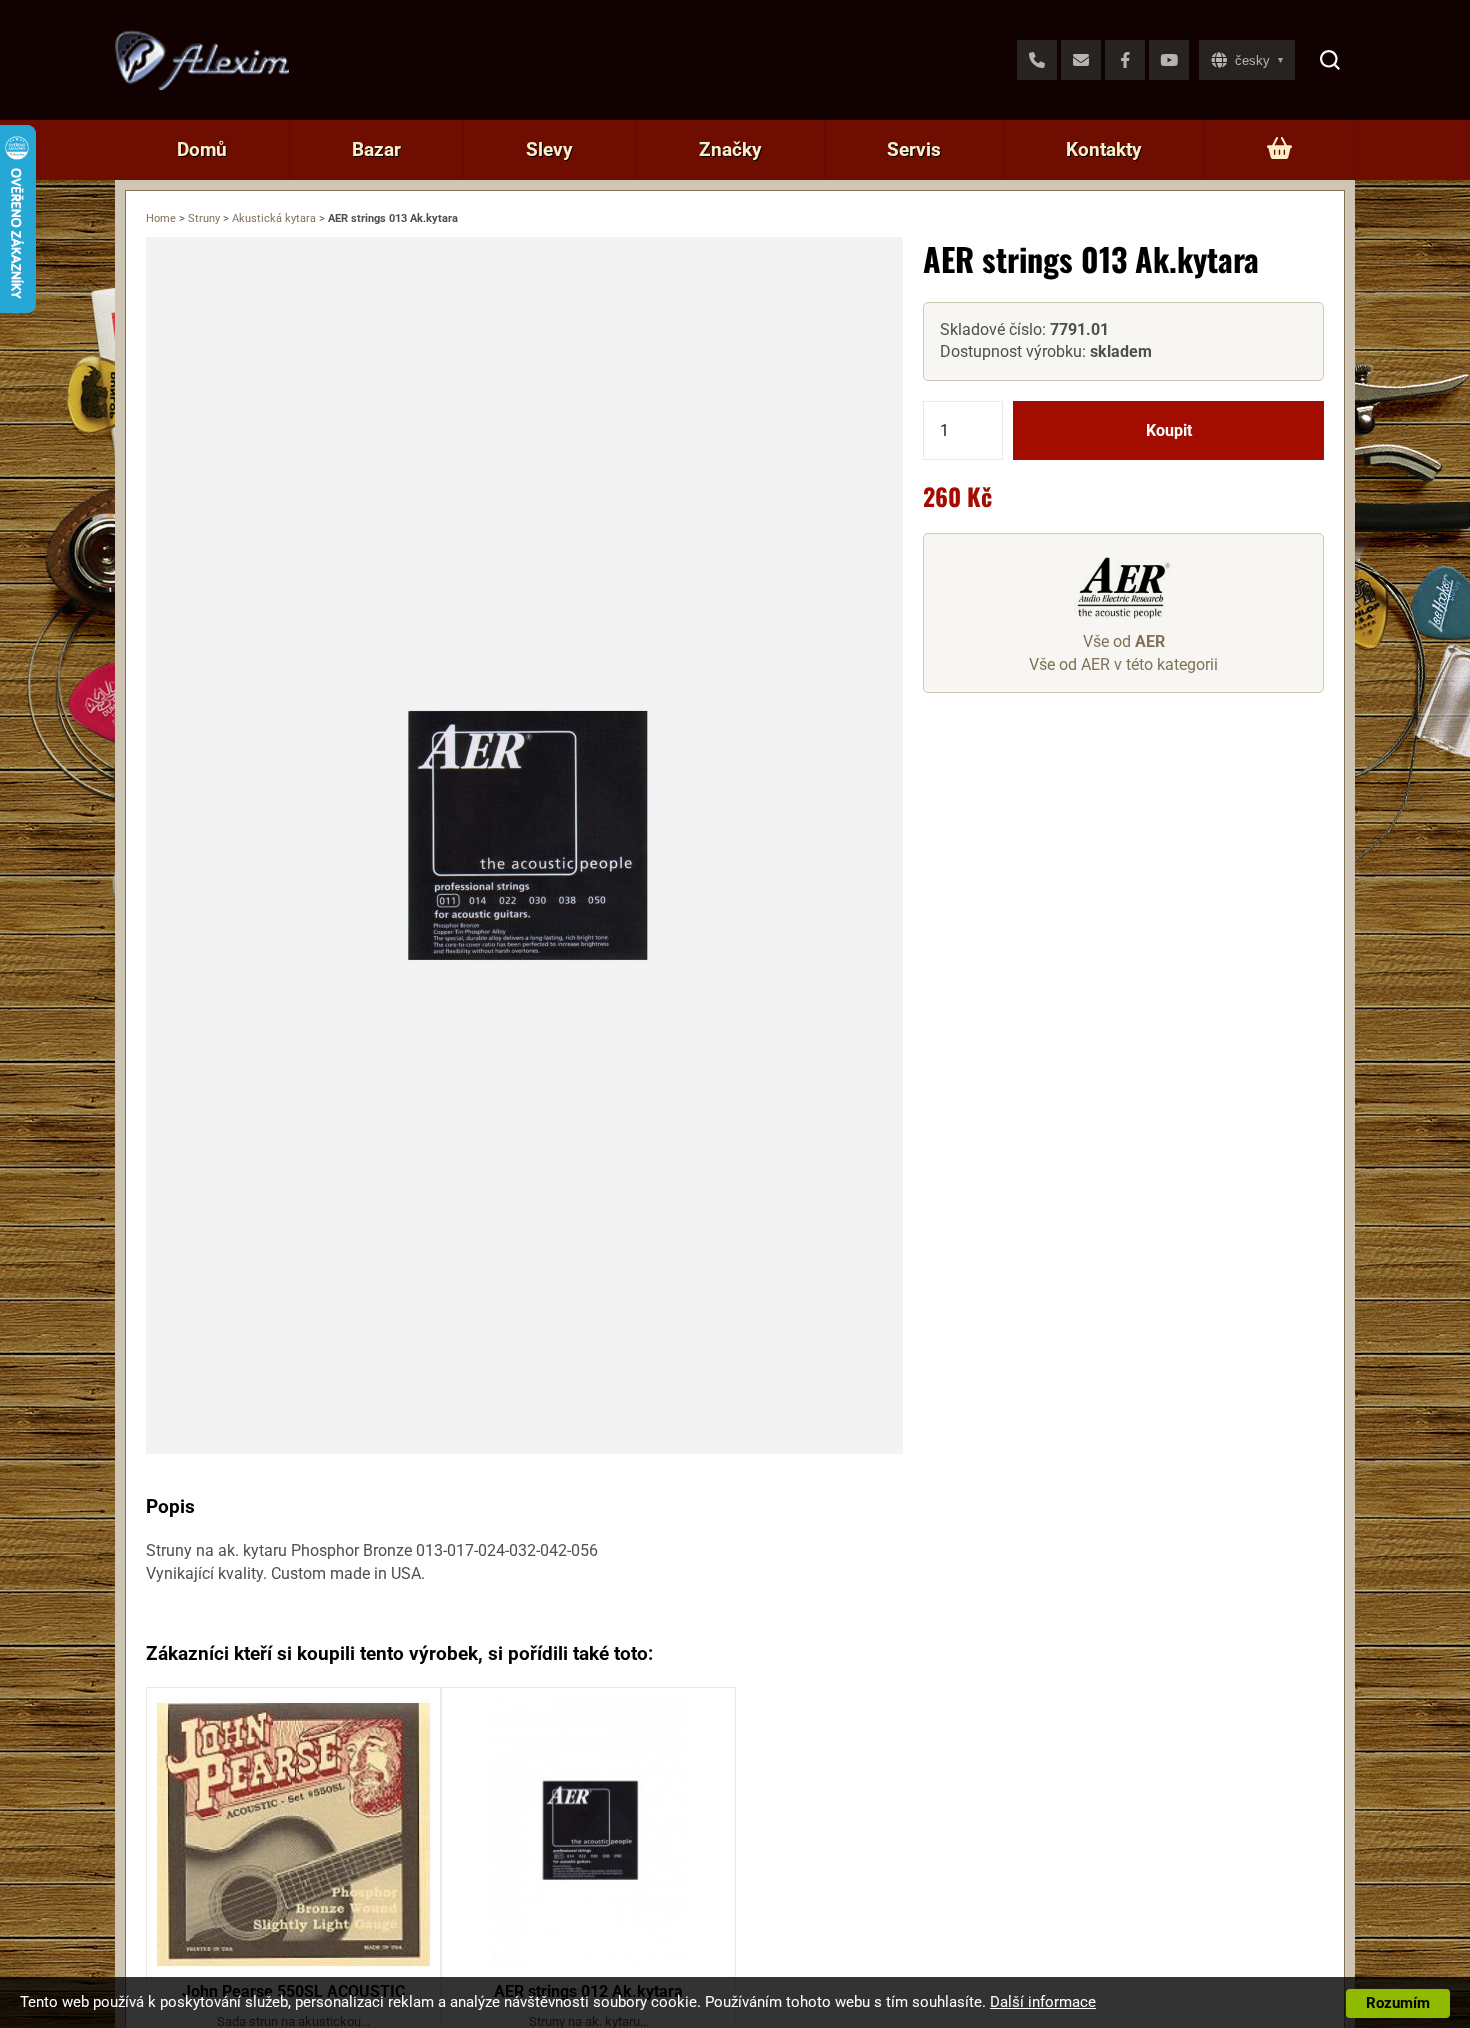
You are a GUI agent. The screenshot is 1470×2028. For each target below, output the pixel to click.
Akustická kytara (274, 218)
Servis (914, 149)
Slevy (549, 149)
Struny (204, 218)
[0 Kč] (1279, 150)
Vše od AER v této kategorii (1123, 664)
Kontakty (1104, 149)
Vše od (1124, 642)
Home (161, 218)
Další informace (1043, 2002)
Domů (202, 149)
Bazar (376, 149)
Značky (730, 149)
